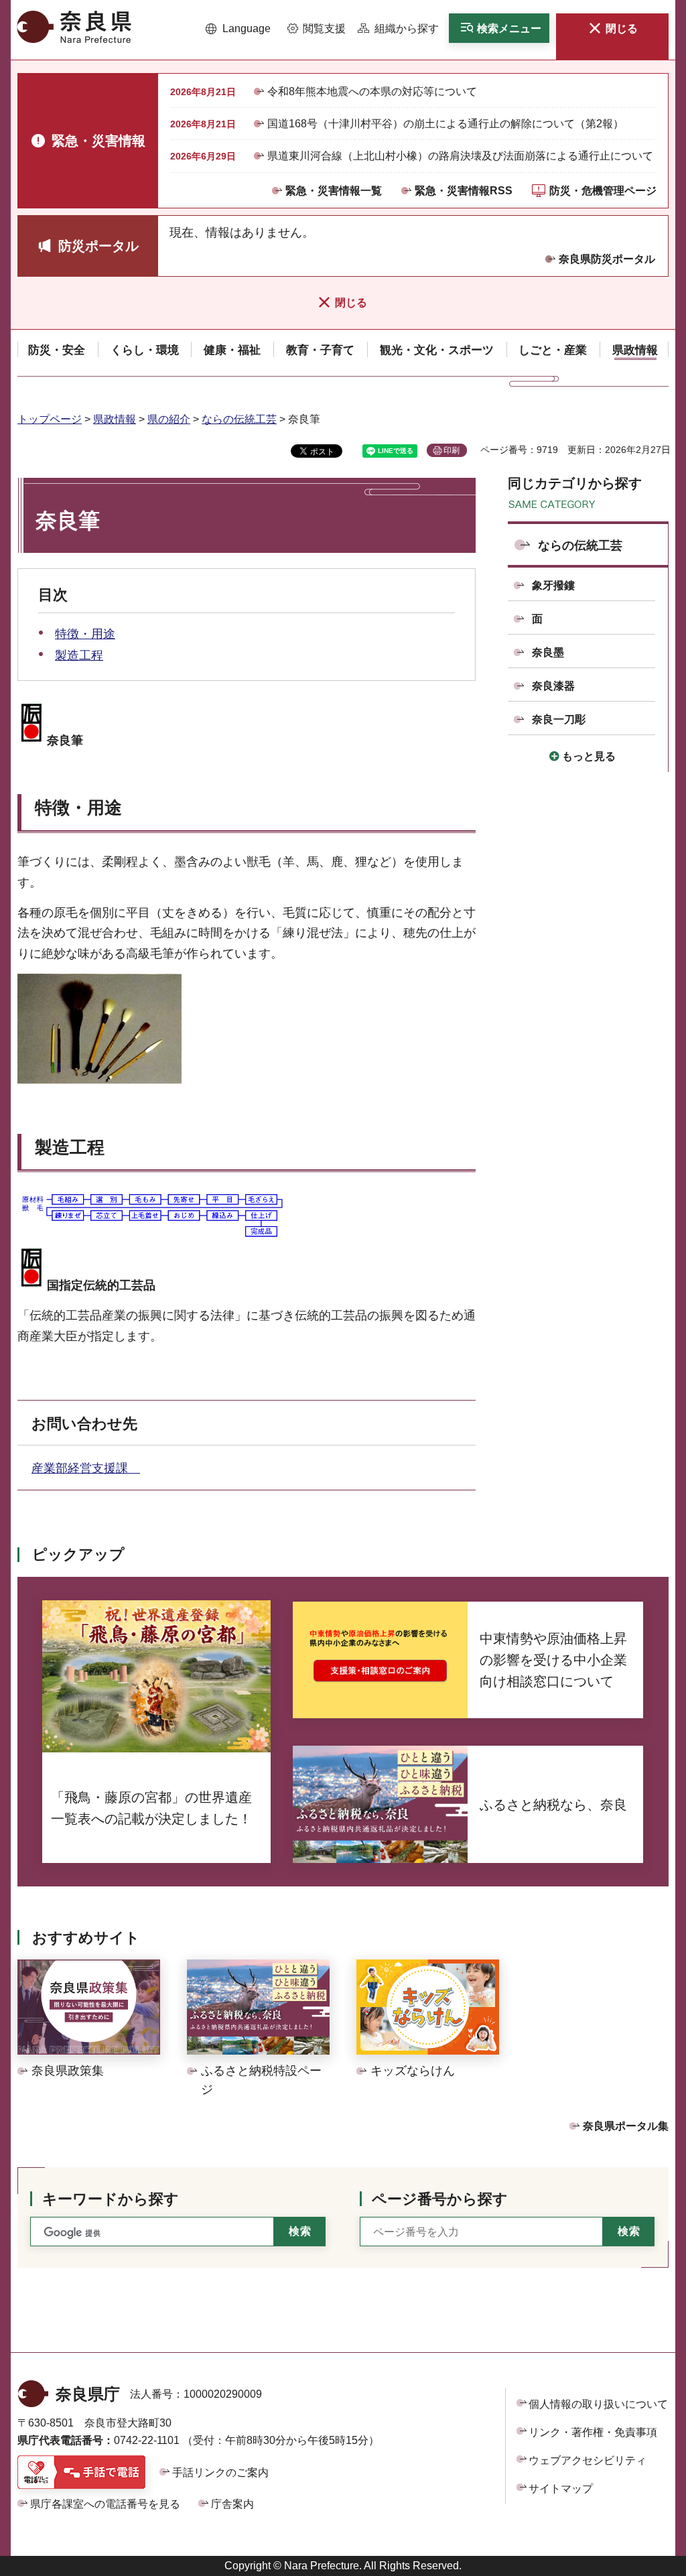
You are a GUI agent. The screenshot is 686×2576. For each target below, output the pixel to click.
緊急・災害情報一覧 (334, 191)
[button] (238, 29)
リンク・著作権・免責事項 (593, 2432)
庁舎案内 (232, 2504)
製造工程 (79, 655)
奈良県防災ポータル (607, 259)
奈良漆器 (553, 686)
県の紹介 (169, 419)
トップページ (50, 419)
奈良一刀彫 (559, 719)
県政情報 (115, 419)
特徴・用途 (85, 634)
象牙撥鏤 (553, 585)
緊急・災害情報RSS (464, 191)
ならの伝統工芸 (239, 419)
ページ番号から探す (440, 2199)
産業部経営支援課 (86, 1468)
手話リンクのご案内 (220, 2472)
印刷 (452, 450)
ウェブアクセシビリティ (588, 2460)
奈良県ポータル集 (626, 2126)
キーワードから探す (111, 2199)
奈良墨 (548, 652)
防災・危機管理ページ (603, 191)
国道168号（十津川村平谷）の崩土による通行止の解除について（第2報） (445, 124)
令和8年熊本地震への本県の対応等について (372, 91)
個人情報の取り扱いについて (598, 2404)
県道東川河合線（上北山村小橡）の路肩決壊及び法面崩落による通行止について (460, 156)
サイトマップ (561, 2489)
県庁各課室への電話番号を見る (105, 2504)
